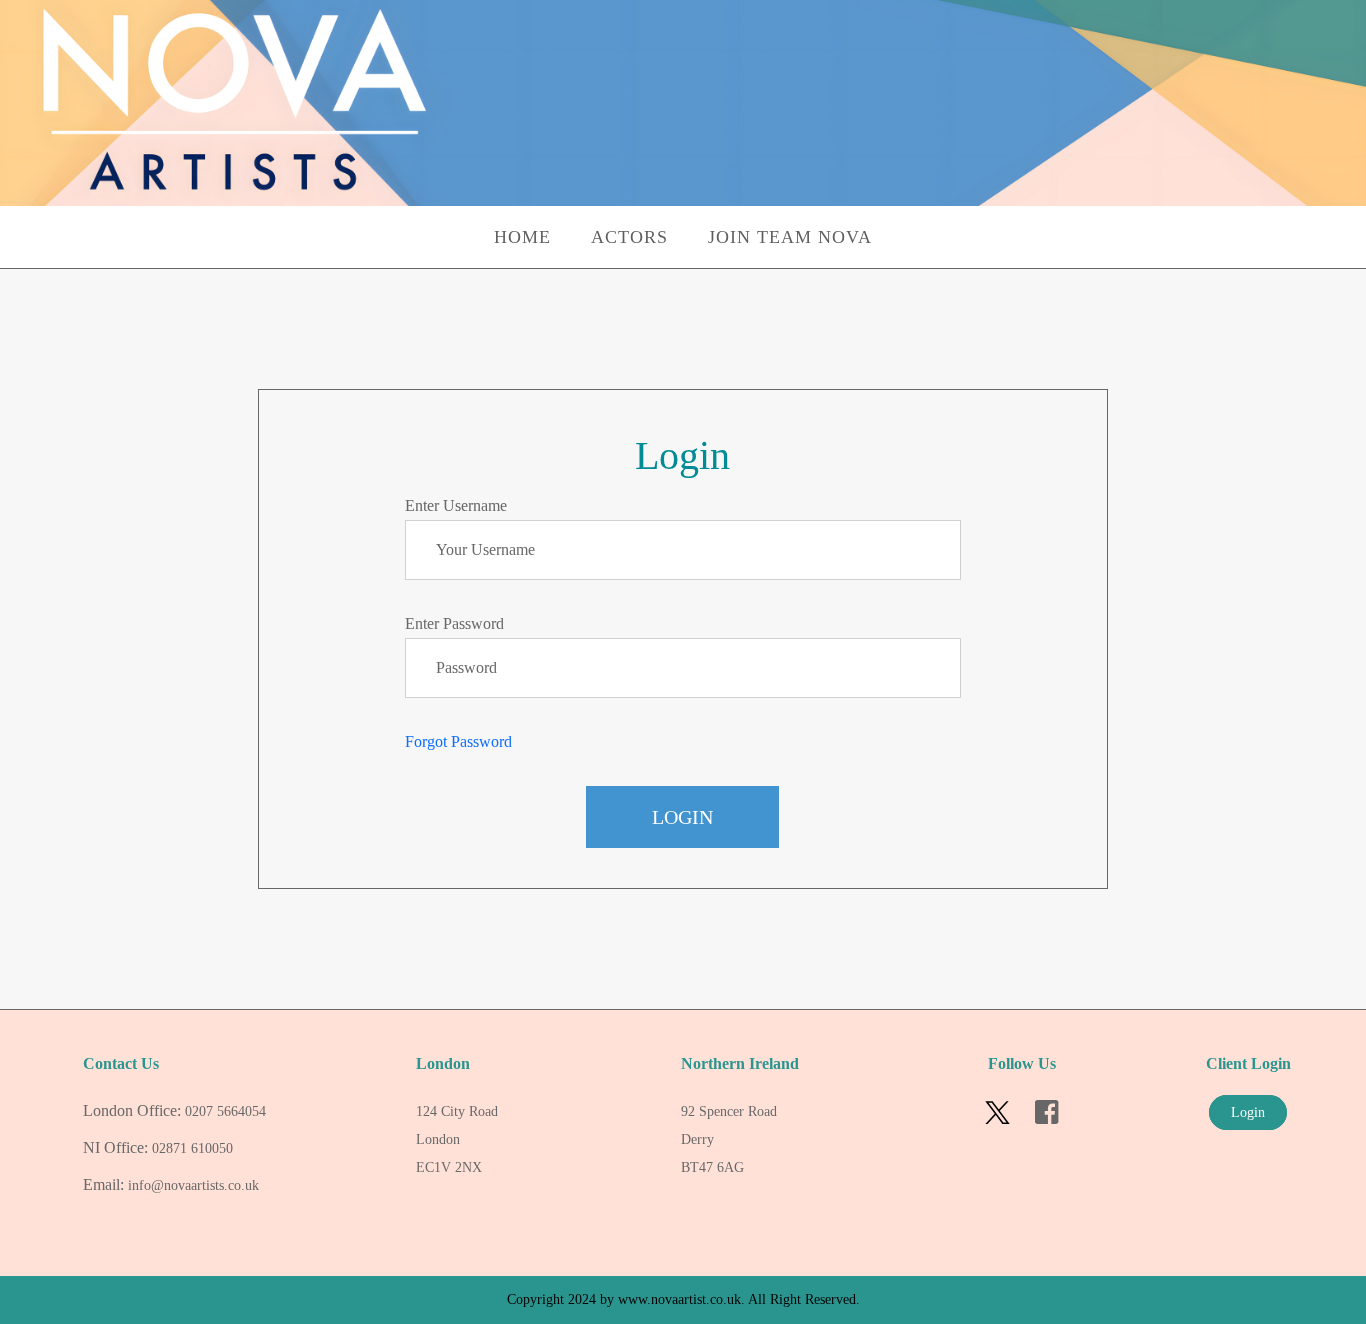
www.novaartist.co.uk (679, 1299)
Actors (629, 237)
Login (682, 817)
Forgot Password (458, 741)
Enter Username (456, 505)
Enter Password (454, 623)
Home (522, 237)
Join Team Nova (790, 237)
